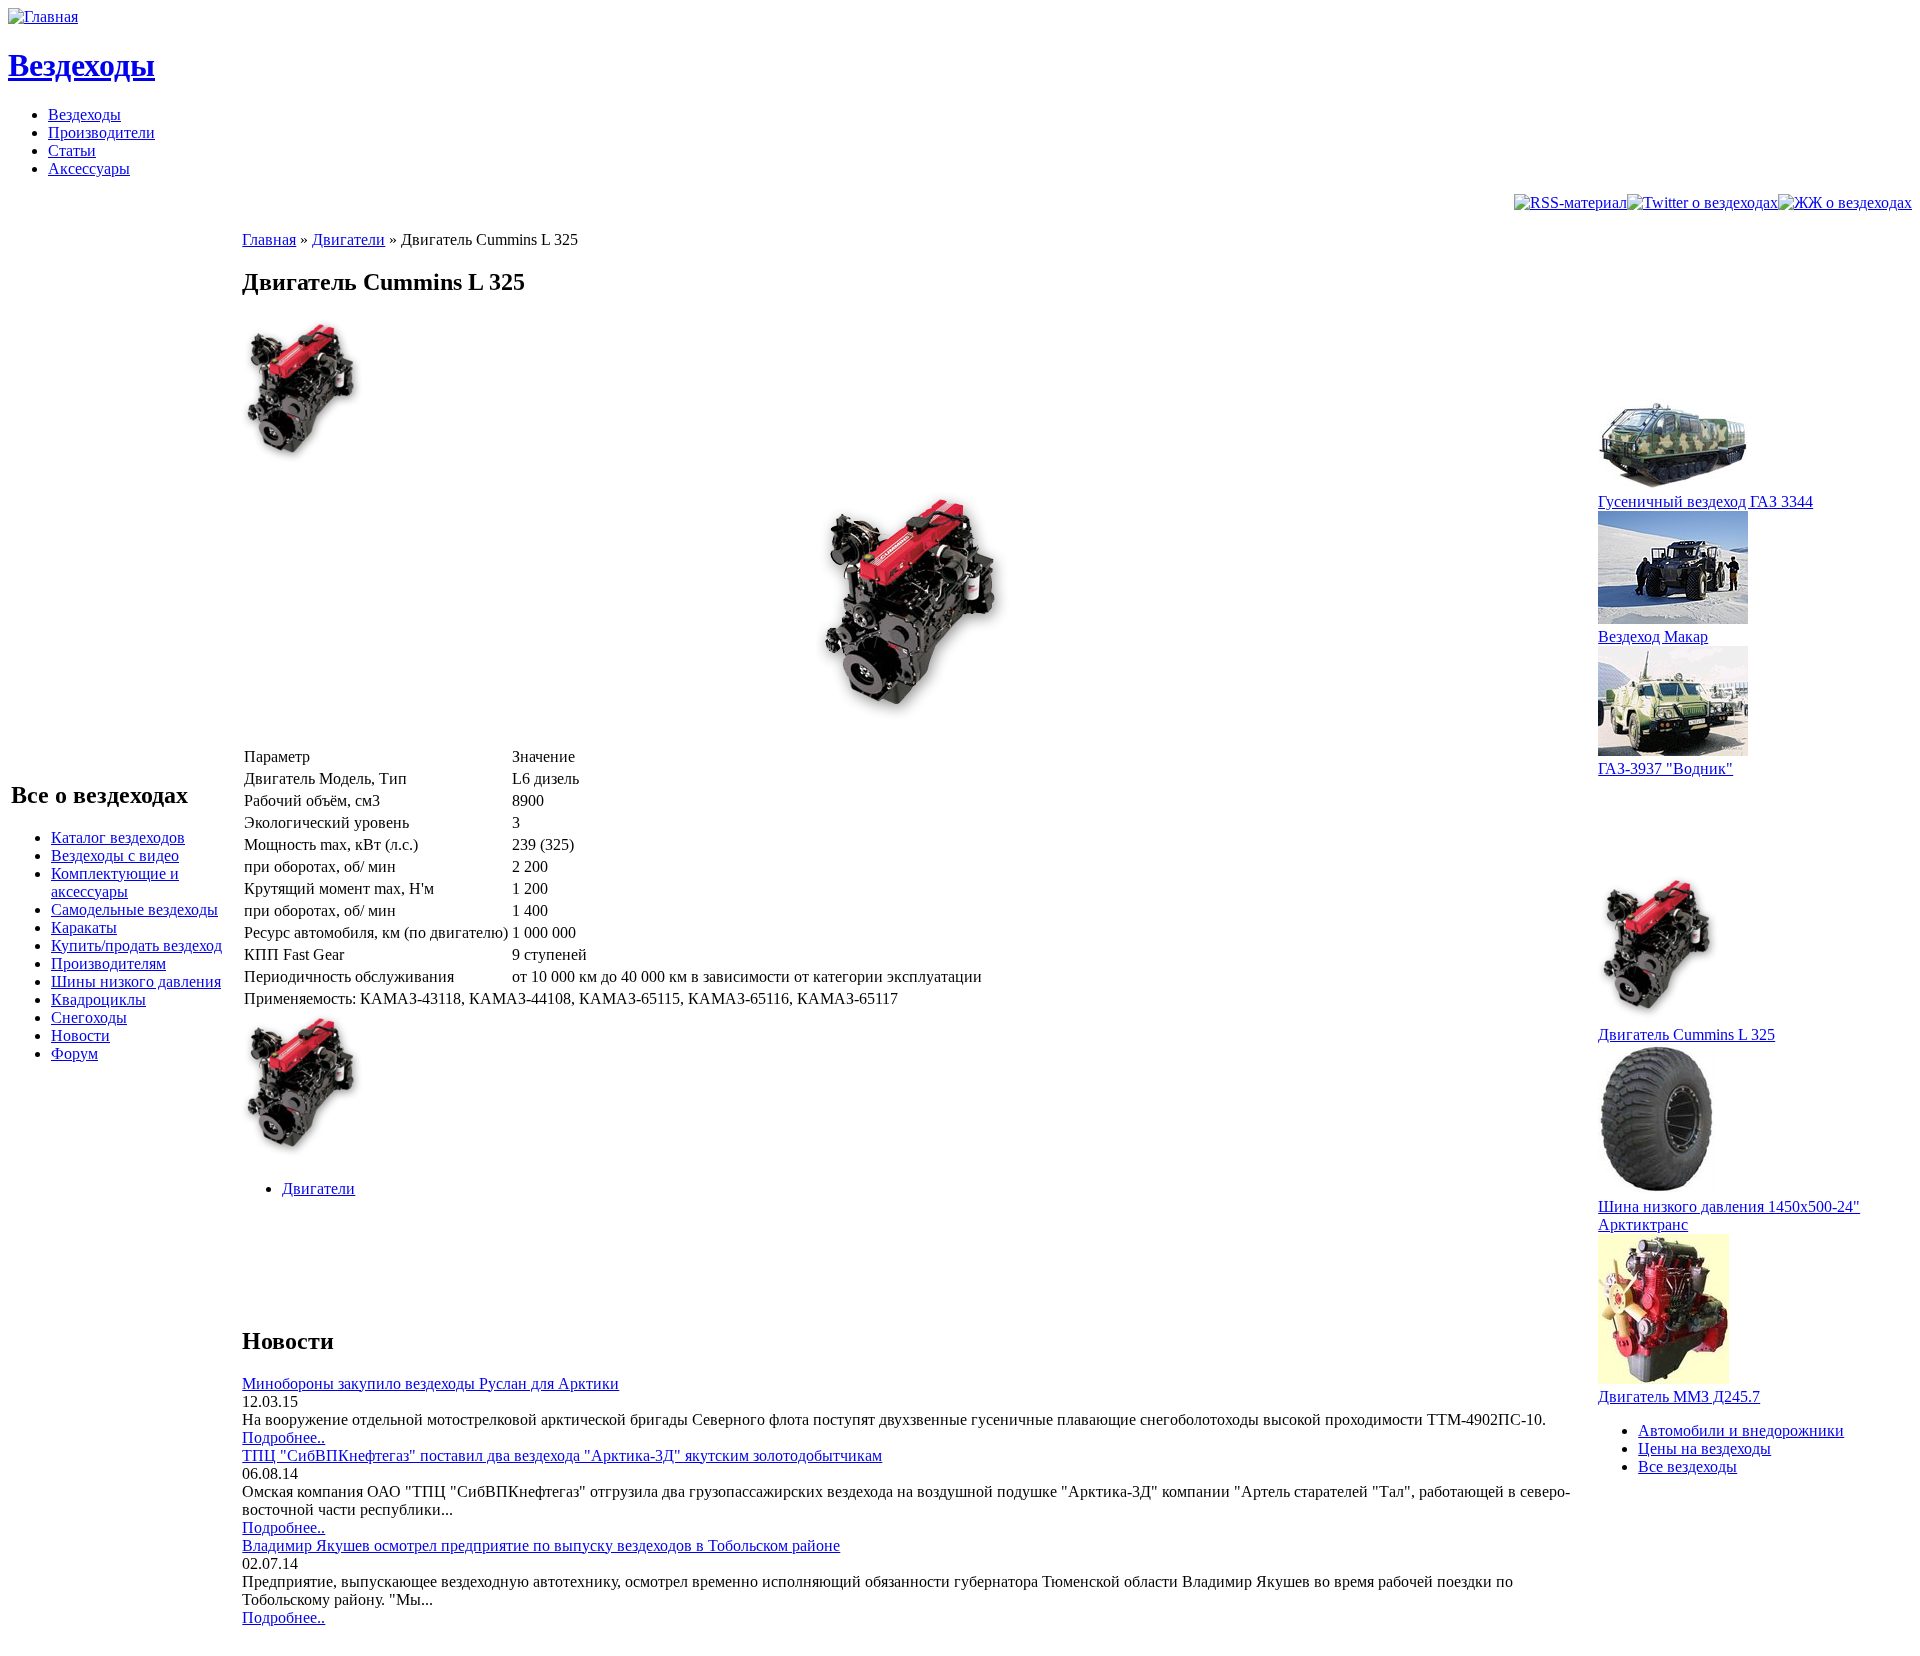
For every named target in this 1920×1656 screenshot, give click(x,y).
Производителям (108, 963)
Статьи (72, 150)
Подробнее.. (283, 1437)
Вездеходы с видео (115, 855)
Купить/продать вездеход (136, 945)
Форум (74, 1053)
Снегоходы (89, 1017)
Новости (80, 1035)
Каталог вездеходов (118, 837)
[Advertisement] (606, 1259)
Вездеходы (81, 65)
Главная (269, 239)
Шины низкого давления (136, 981)
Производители (101, 132)
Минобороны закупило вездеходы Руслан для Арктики (430, 1383)
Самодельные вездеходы (134, 909)
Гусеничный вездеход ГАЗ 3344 (1705, 501)
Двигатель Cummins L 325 (1686, 1034)
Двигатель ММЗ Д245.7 (1679, 1396)
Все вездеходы (1687, 1466)
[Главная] (43, 16)
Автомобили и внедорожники (1741, 1430)
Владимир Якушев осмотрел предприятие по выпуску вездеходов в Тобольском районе (541, 1545)
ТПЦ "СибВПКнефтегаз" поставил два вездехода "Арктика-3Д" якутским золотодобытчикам (562, 1455)
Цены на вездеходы (1704, 1448)
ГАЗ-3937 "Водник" (1665, 768)
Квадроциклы (98, 999)
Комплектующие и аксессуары (115, 882)
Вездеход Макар (1653, 636)
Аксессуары (89, 168)
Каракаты (84, 927)
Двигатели (348, 239)
